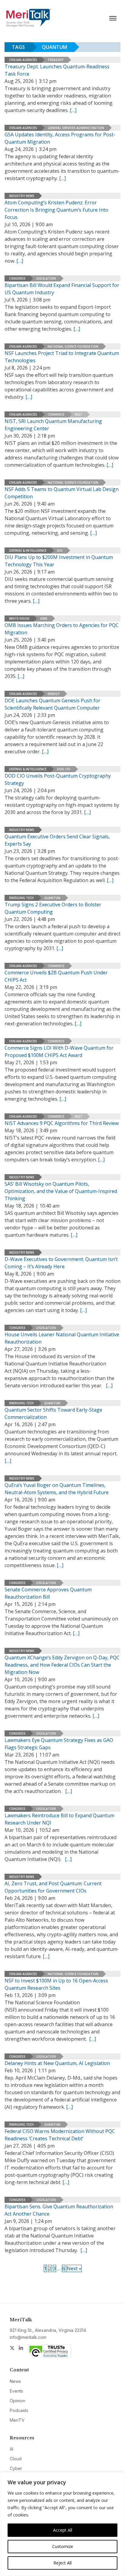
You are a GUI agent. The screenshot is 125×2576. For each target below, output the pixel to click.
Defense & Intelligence (28, 550)
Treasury (56, 60)
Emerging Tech (21, 898)
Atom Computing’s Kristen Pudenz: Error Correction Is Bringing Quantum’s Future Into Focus (56, 210)
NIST (79, 414)
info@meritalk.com (28, 2337)
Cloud (16, 2459)
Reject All (62, 2563)
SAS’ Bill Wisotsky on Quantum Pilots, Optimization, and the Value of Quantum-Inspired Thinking (61, 1191)
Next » (74, 2268)
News (15, 2381)
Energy (54, 694)
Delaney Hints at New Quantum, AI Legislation (57, 2063)
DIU (60, 550)
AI (12, 2449)
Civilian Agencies (23, 60)
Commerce (56, 414)
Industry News (22, 196)
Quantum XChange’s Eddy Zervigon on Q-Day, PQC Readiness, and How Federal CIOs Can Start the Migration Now (62, 1665)
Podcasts (19, 2410)
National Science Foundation (73, 346)
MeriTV (17, 2420)
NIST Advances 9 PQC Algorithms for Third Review (62, 1123)
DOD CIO (64, 769)
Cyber (16, 2468)
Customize (63, 2546)
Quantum (52, 898)
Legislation (46, 278)
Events (16, 2391)
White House (19, 618)
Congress (17, 278)
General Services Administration (76, 128)
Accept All (63, 2530)
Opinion (17, 2401)
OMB (44, 618)
